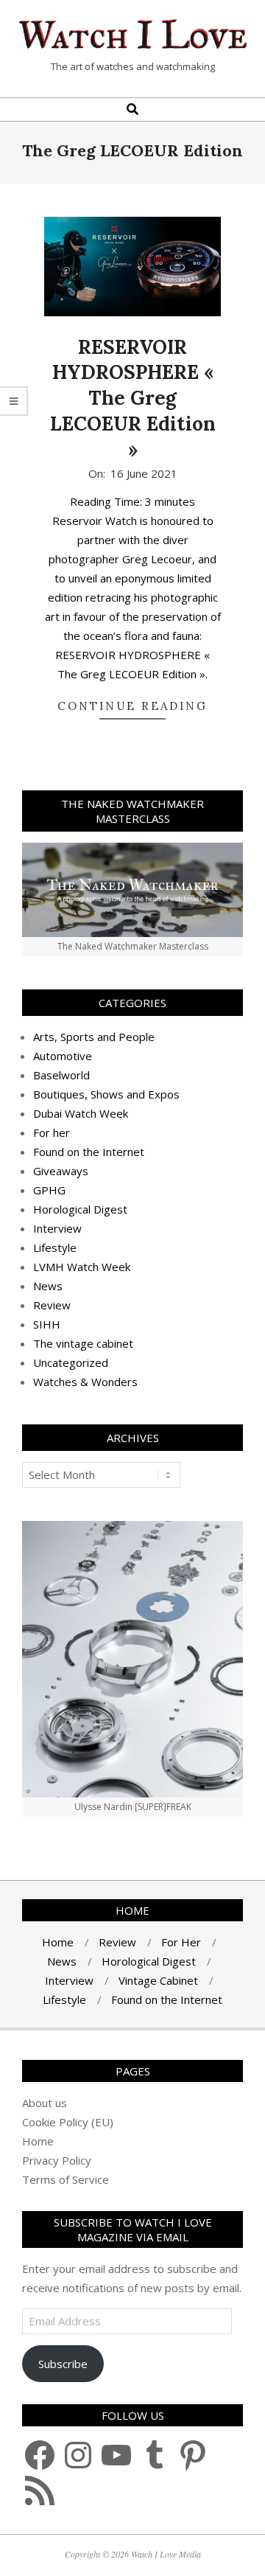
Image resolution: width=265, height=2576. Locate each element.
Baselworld (61, 1075)
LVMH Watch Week (82, 1267)
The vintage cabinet (83, 1343)
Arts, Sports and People (94, 1037)
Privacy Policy (57, 2160)
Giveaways (61, 1171)
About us (45, 2103)
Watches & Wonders (85, 1382)
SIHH (47, 1324)
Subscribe (63, 2364)
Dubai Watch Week (81, 1113)
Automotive (63, 1056)
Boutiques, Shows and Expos (106, 1094)
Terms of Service (66, 2179)
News (48, 1286)
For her (52, 1132)
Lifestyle (55, 1247)
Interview (57, 1228)
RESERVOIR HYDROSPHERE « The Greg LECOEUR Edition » (133, 398)
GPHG (49, 1190)
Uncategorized (71, 1362)
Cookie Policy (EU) (68, 2122)
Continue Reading (132, 706)
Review (52, 1305)
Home (38, 2141)
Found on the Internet (89, 1152)
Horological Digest (80, 1209)
